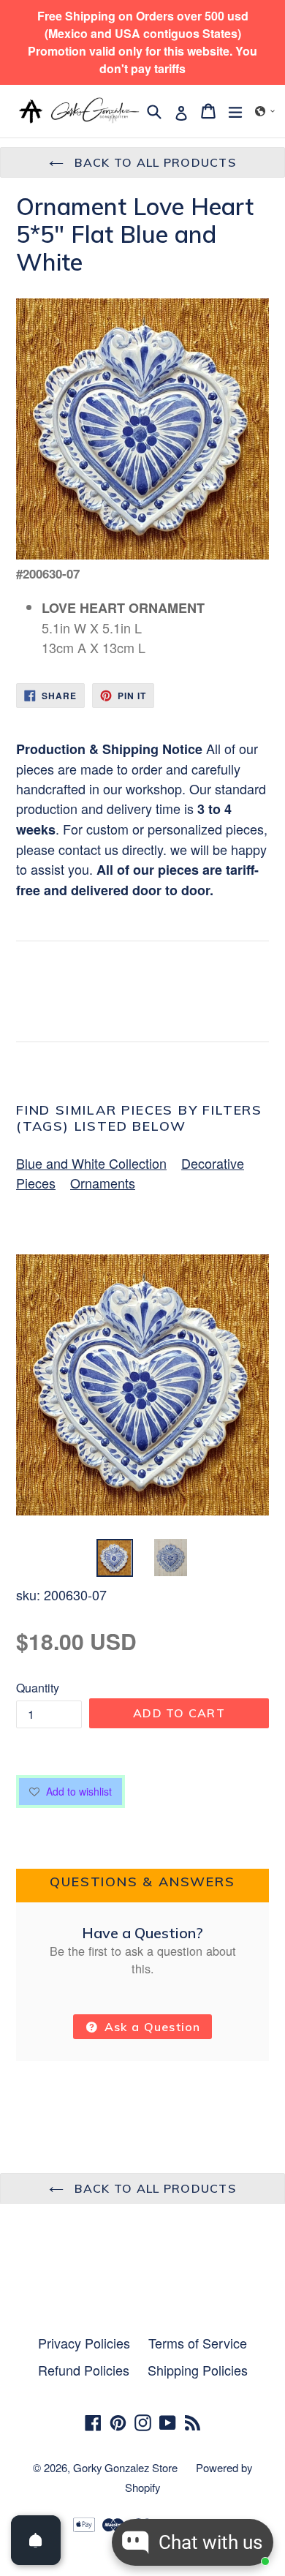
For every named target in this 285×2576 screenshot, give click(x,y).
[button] (265, 111)
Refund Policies (84, 2370)
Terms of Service (198, 2343)
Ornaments (103, 1183)
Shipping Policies (198, 2370)
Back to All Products (153, 162)
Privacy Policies (84, 2343)
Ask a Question (151, 2027)
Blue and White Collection (91, 1163)
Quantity (38, 1688)
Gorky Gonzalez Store (125, 2467)
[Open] (36, 2540)
